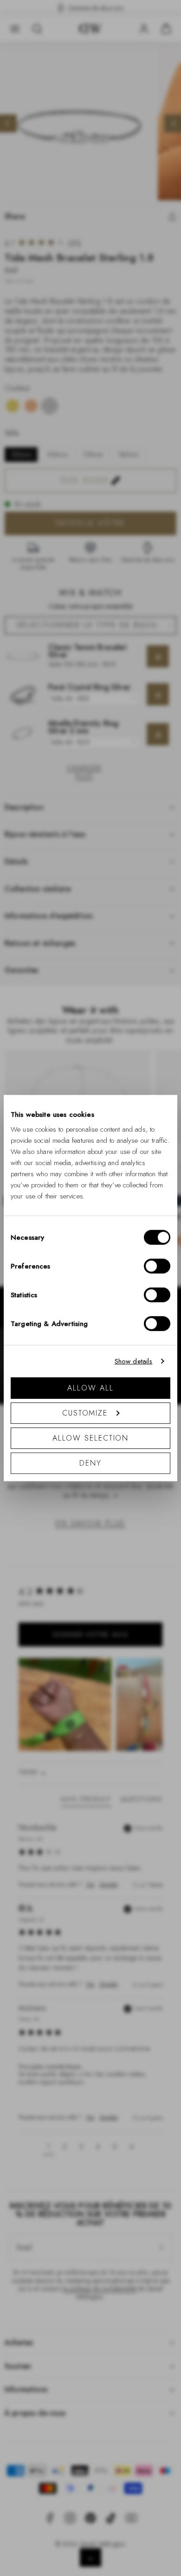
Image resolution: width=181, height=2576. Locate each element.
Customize (85, 1413)
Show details (134, 1361)
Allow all (90, 1387)
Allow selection (91, 1438)
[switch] (157, 1266)
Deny (90, 1463)
